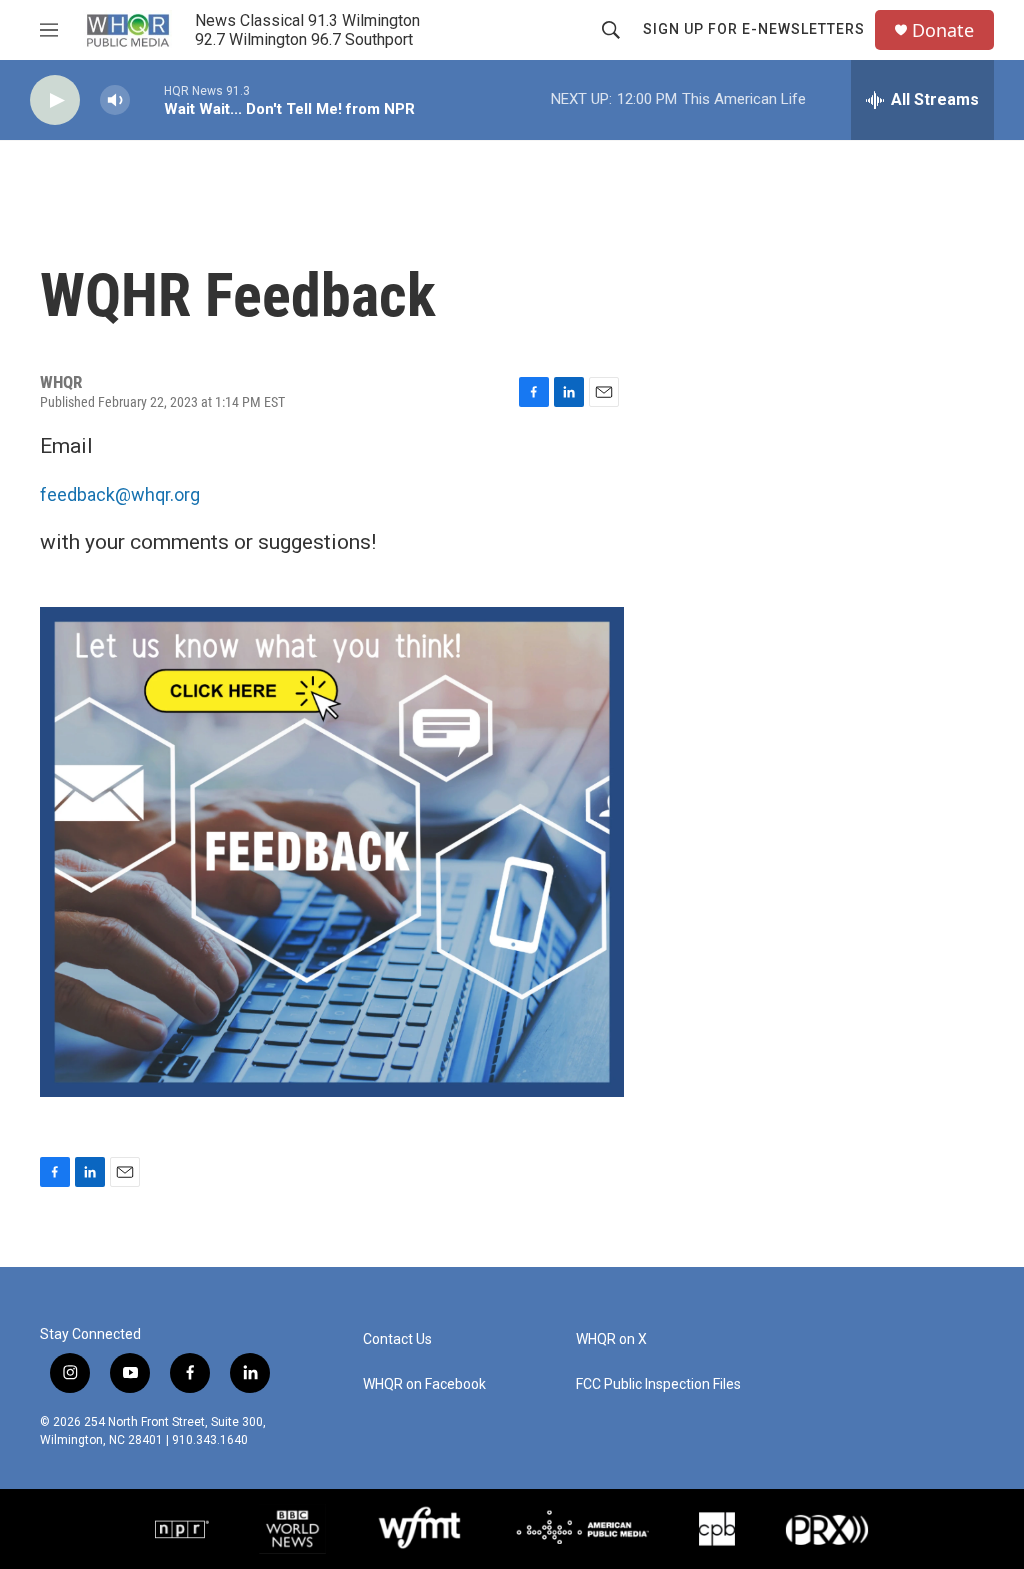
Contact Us (397, 1339)
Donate (943, 30)
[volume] (115, 100)
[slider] (147, 99)
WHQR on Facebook (424, 1384)
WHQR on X (611, 1339)
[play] (55, 100)
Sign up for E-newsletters (754, 29)
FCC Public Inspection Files (658, 1384)
